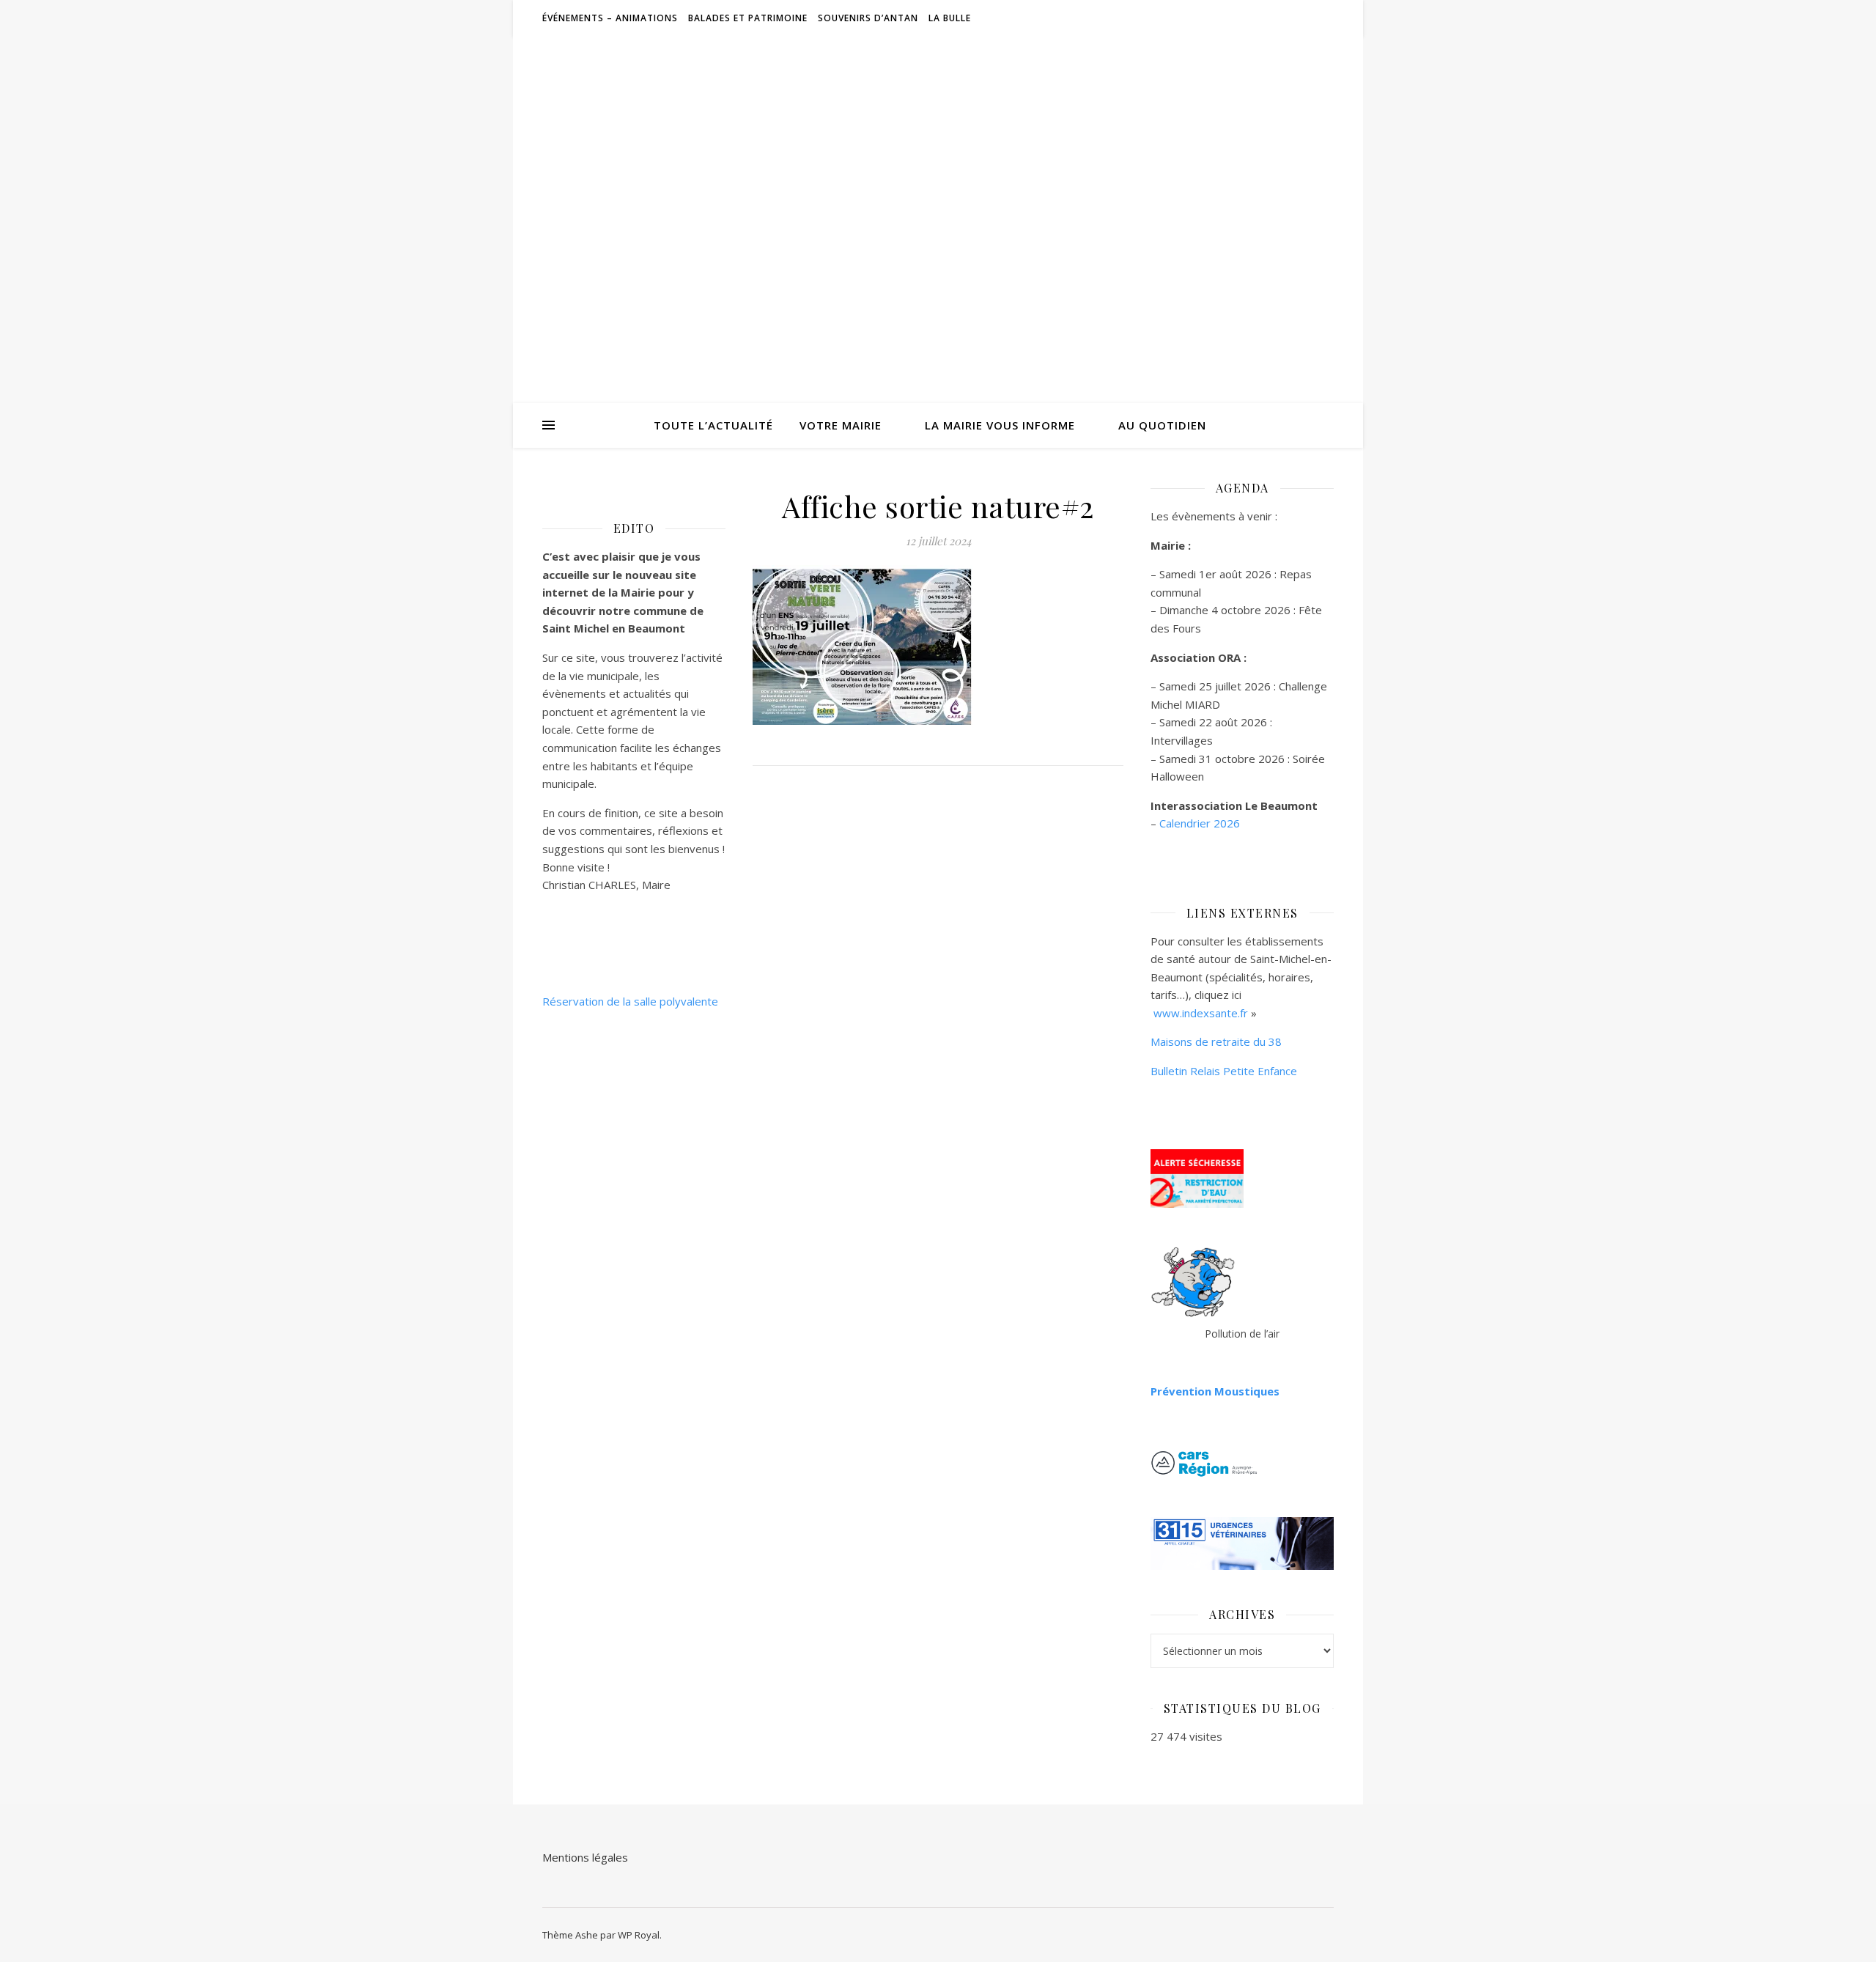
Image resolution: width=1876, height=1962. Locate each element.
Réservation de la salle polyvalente (630, 1001)
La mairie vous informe (1000, 425)
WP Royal (639, 1935)
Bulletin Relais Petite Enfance (1224, 1071)
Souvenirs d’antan (868, 18)
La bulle (950, 18)
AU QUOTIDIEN (1162, 425)
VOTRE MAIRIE (841, 425)
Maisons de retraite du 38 (1216, 1041)
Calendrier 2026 (1200, 823)
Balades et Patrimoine (748, 18)
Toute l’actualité (713, 425)
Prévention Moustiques (1215, 1391)
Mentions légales (585, 1857)
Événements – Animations (610, 18)
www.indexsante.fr (1201, 1013)
